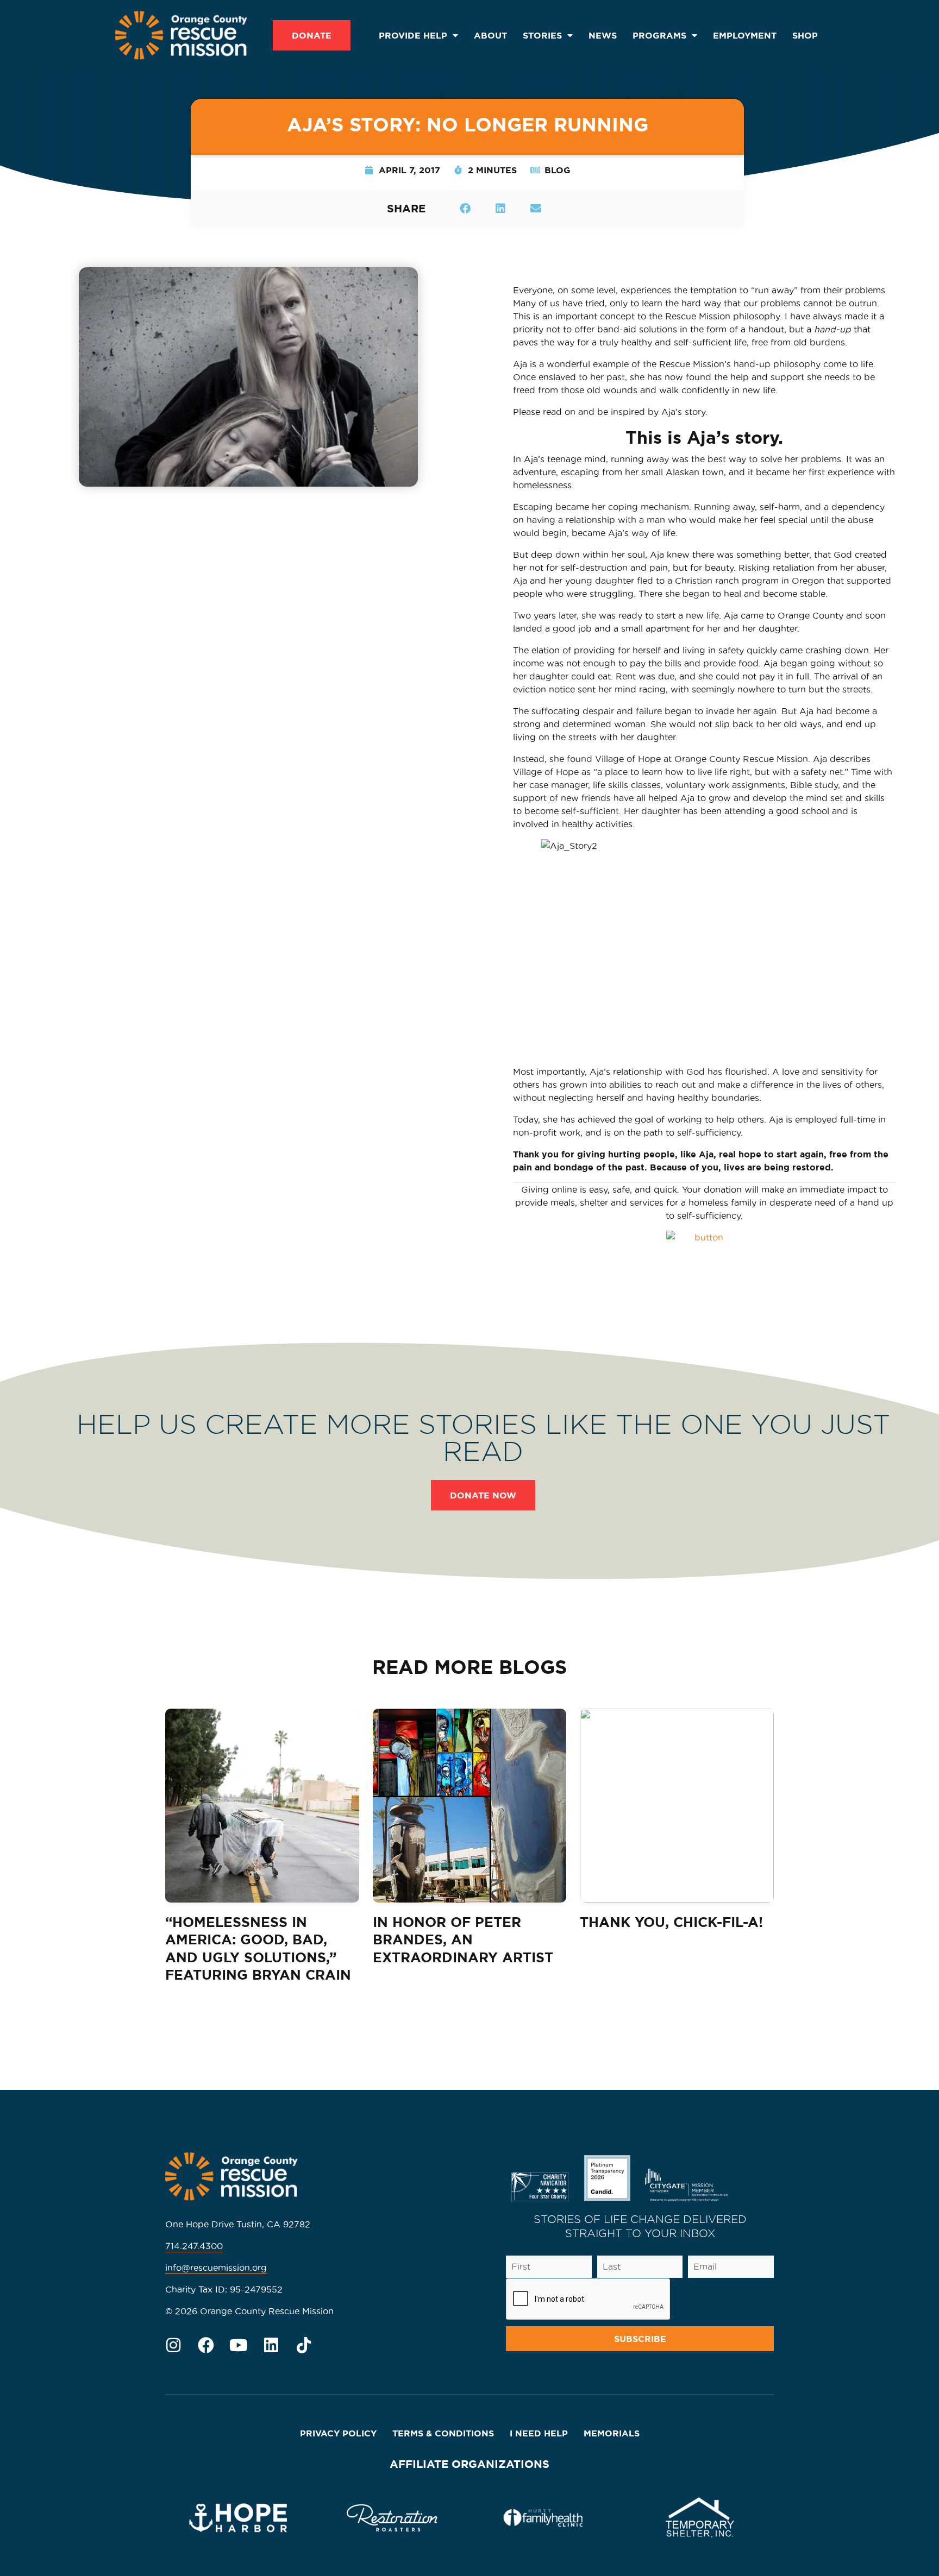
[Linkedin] (271, 2345)
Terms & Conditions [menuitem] (443, 2433)
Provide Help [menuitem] (413, 35)
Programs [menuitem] (659, 35)
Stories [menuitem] (542, 35)
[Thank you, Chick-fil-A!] (677, 1806)
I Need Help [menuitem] (539, 2433)
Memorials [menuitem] (612, 2433)
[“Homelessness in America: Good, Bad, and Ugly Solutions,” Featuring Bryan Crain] (262, 1806)
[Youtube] (239, 2345)
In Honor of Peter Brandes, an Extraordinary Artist (463, 1940)
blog (558, 170)
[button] (465, 208)
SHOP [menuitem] (805, 35)
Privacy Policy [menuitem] (338, 2433)
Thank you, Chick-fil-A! (671, 1922)
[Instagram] (173, 2345)
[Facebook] (206, 2345)
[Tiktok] (304, 2345)
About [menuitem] (490, 35)
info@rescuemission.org (216, 2268)
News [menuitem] (603, 35)
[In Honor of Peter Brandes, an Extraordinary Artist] (470, 1806)
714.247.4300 (194, 2246)
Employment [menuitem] (745, 35)
